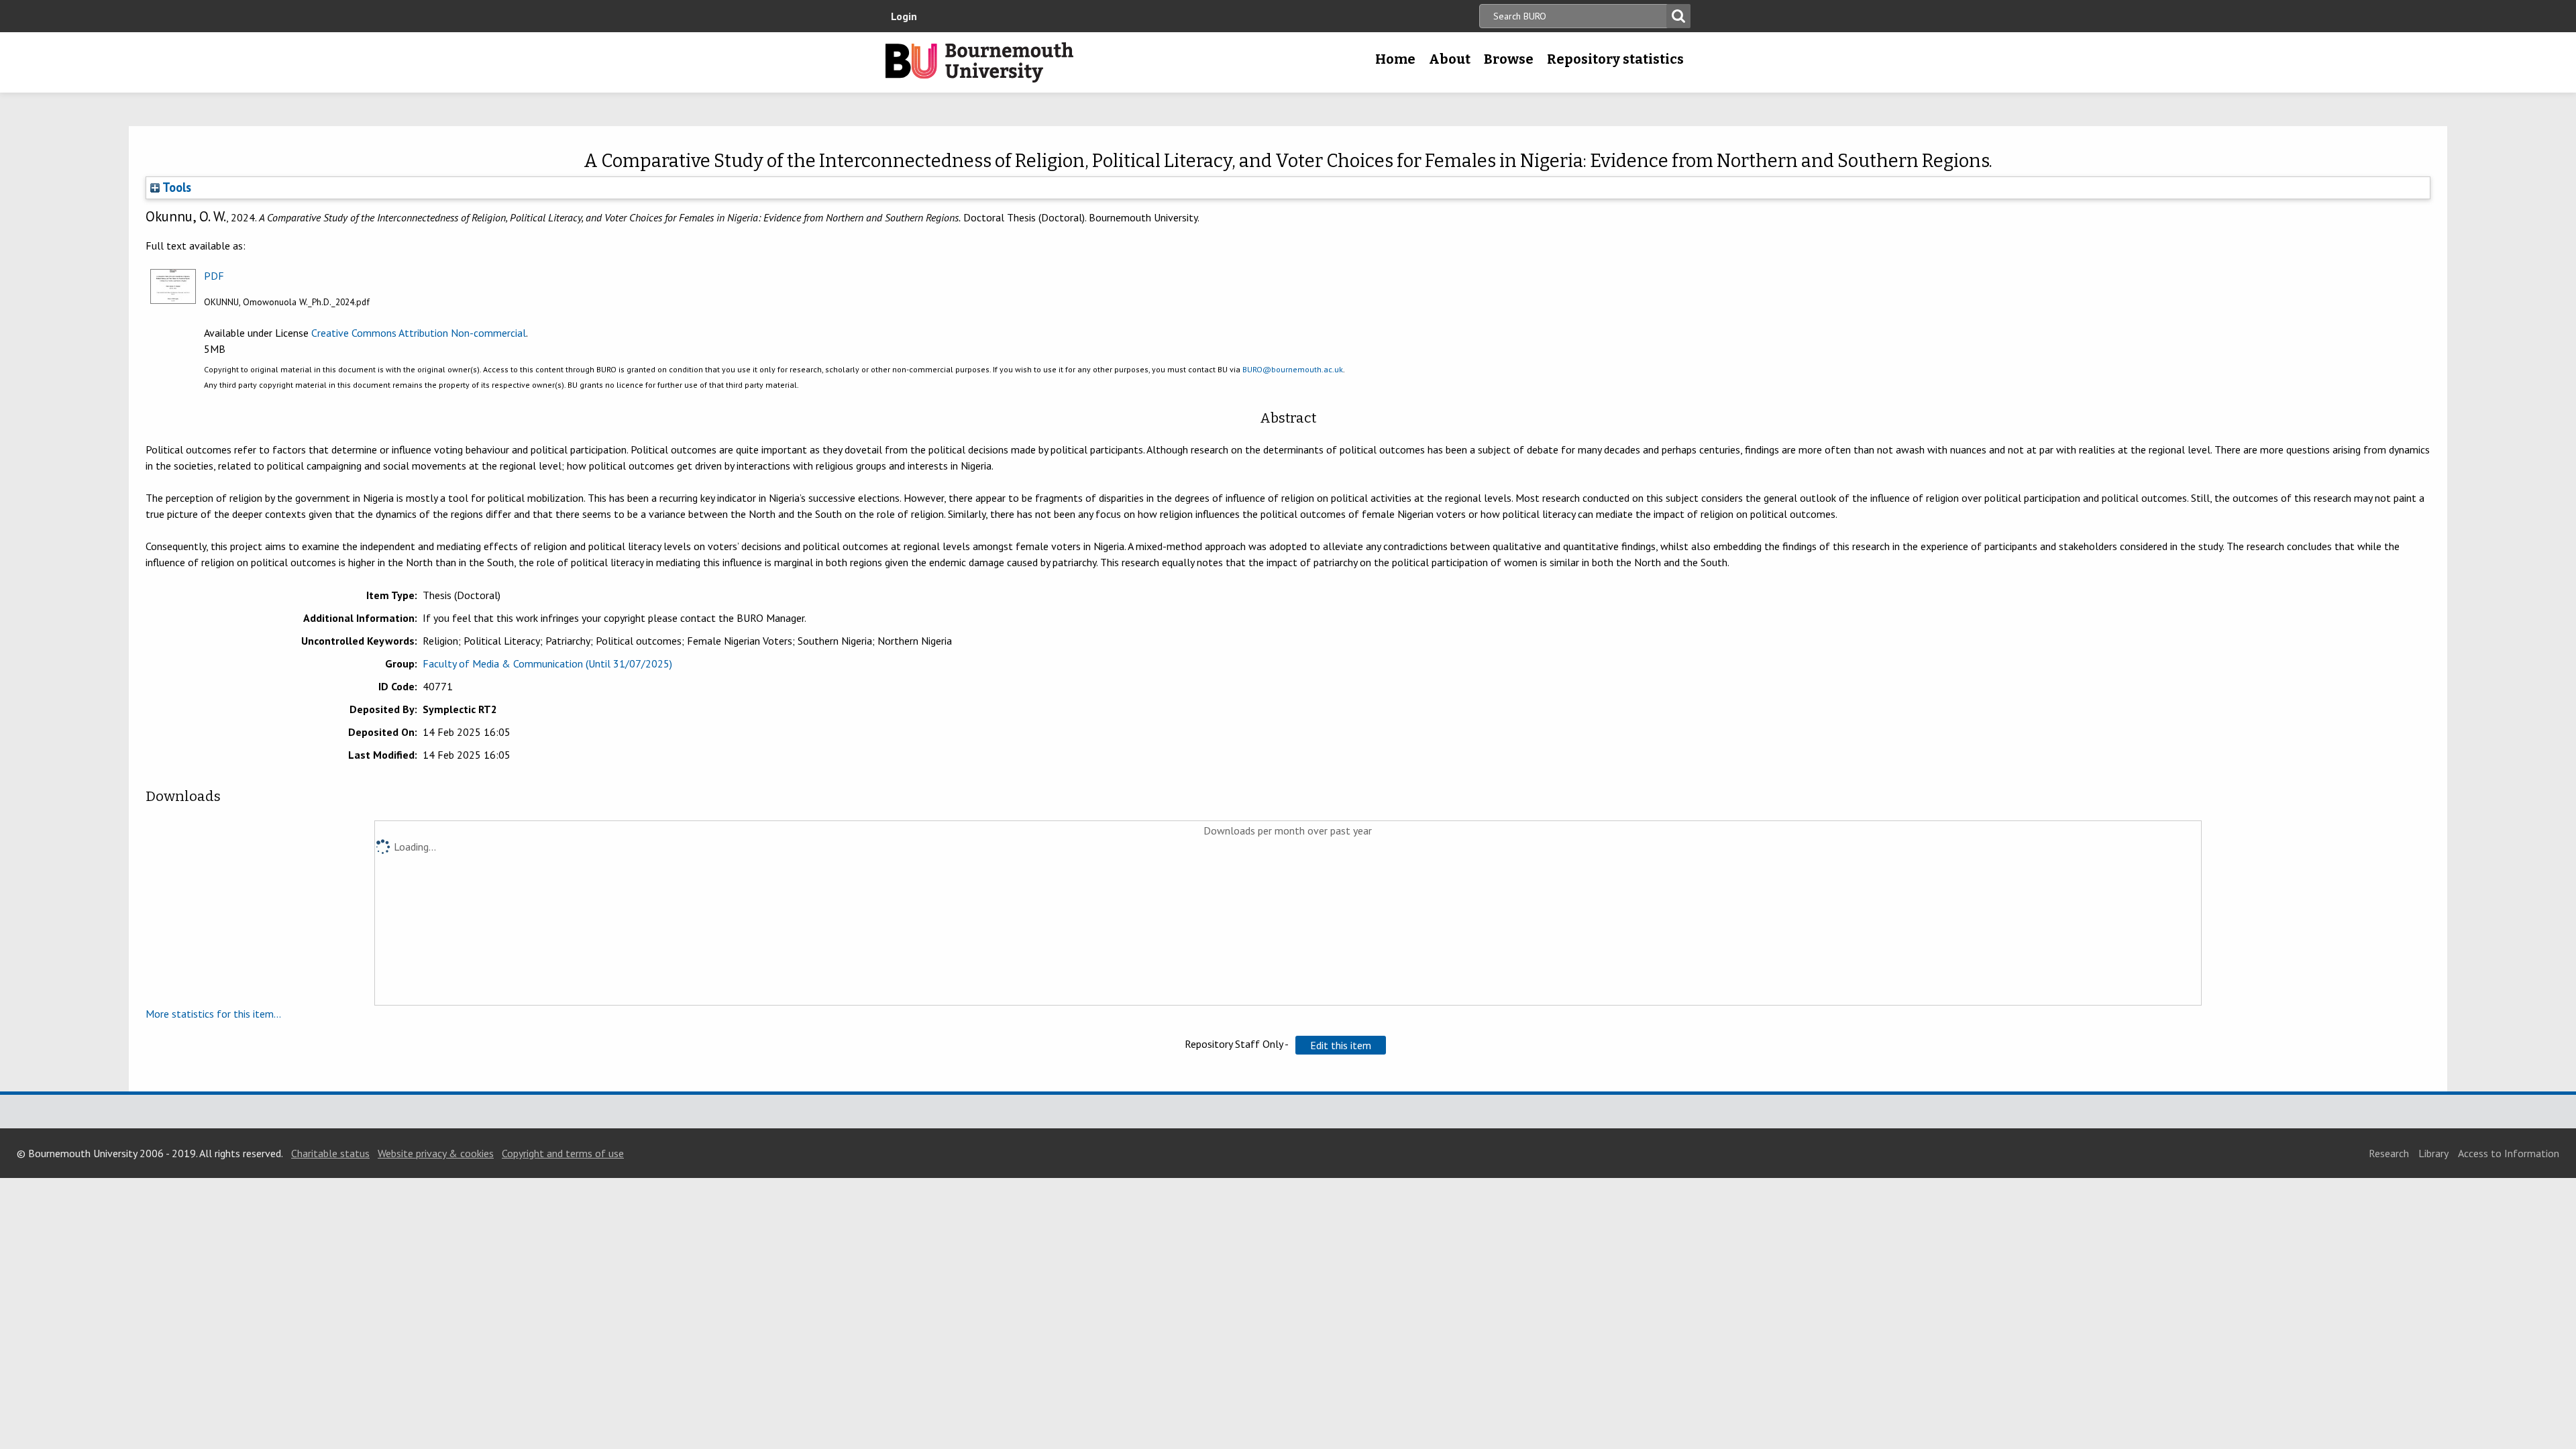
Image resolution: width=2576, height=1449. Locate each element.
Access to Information (2509, 1153)
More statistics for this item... (213, 1014)
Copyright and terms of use (563, 1153)
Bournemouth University (979, 62)
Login (904, 16)
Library (2433, 1153)
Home (1395, 59)
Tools (175, 187)
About (1450, 59)
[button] (1341, 1045)
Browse (1509, 59)
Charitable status (330, 1153)
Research (2389, 1153)
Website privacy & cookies (436, 1153)
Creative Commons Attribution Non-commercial (419, 333)
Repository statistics (1615, 59)
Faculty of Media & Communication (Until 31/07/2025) (547, 663)
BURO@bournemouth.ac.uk (1293, 369)
